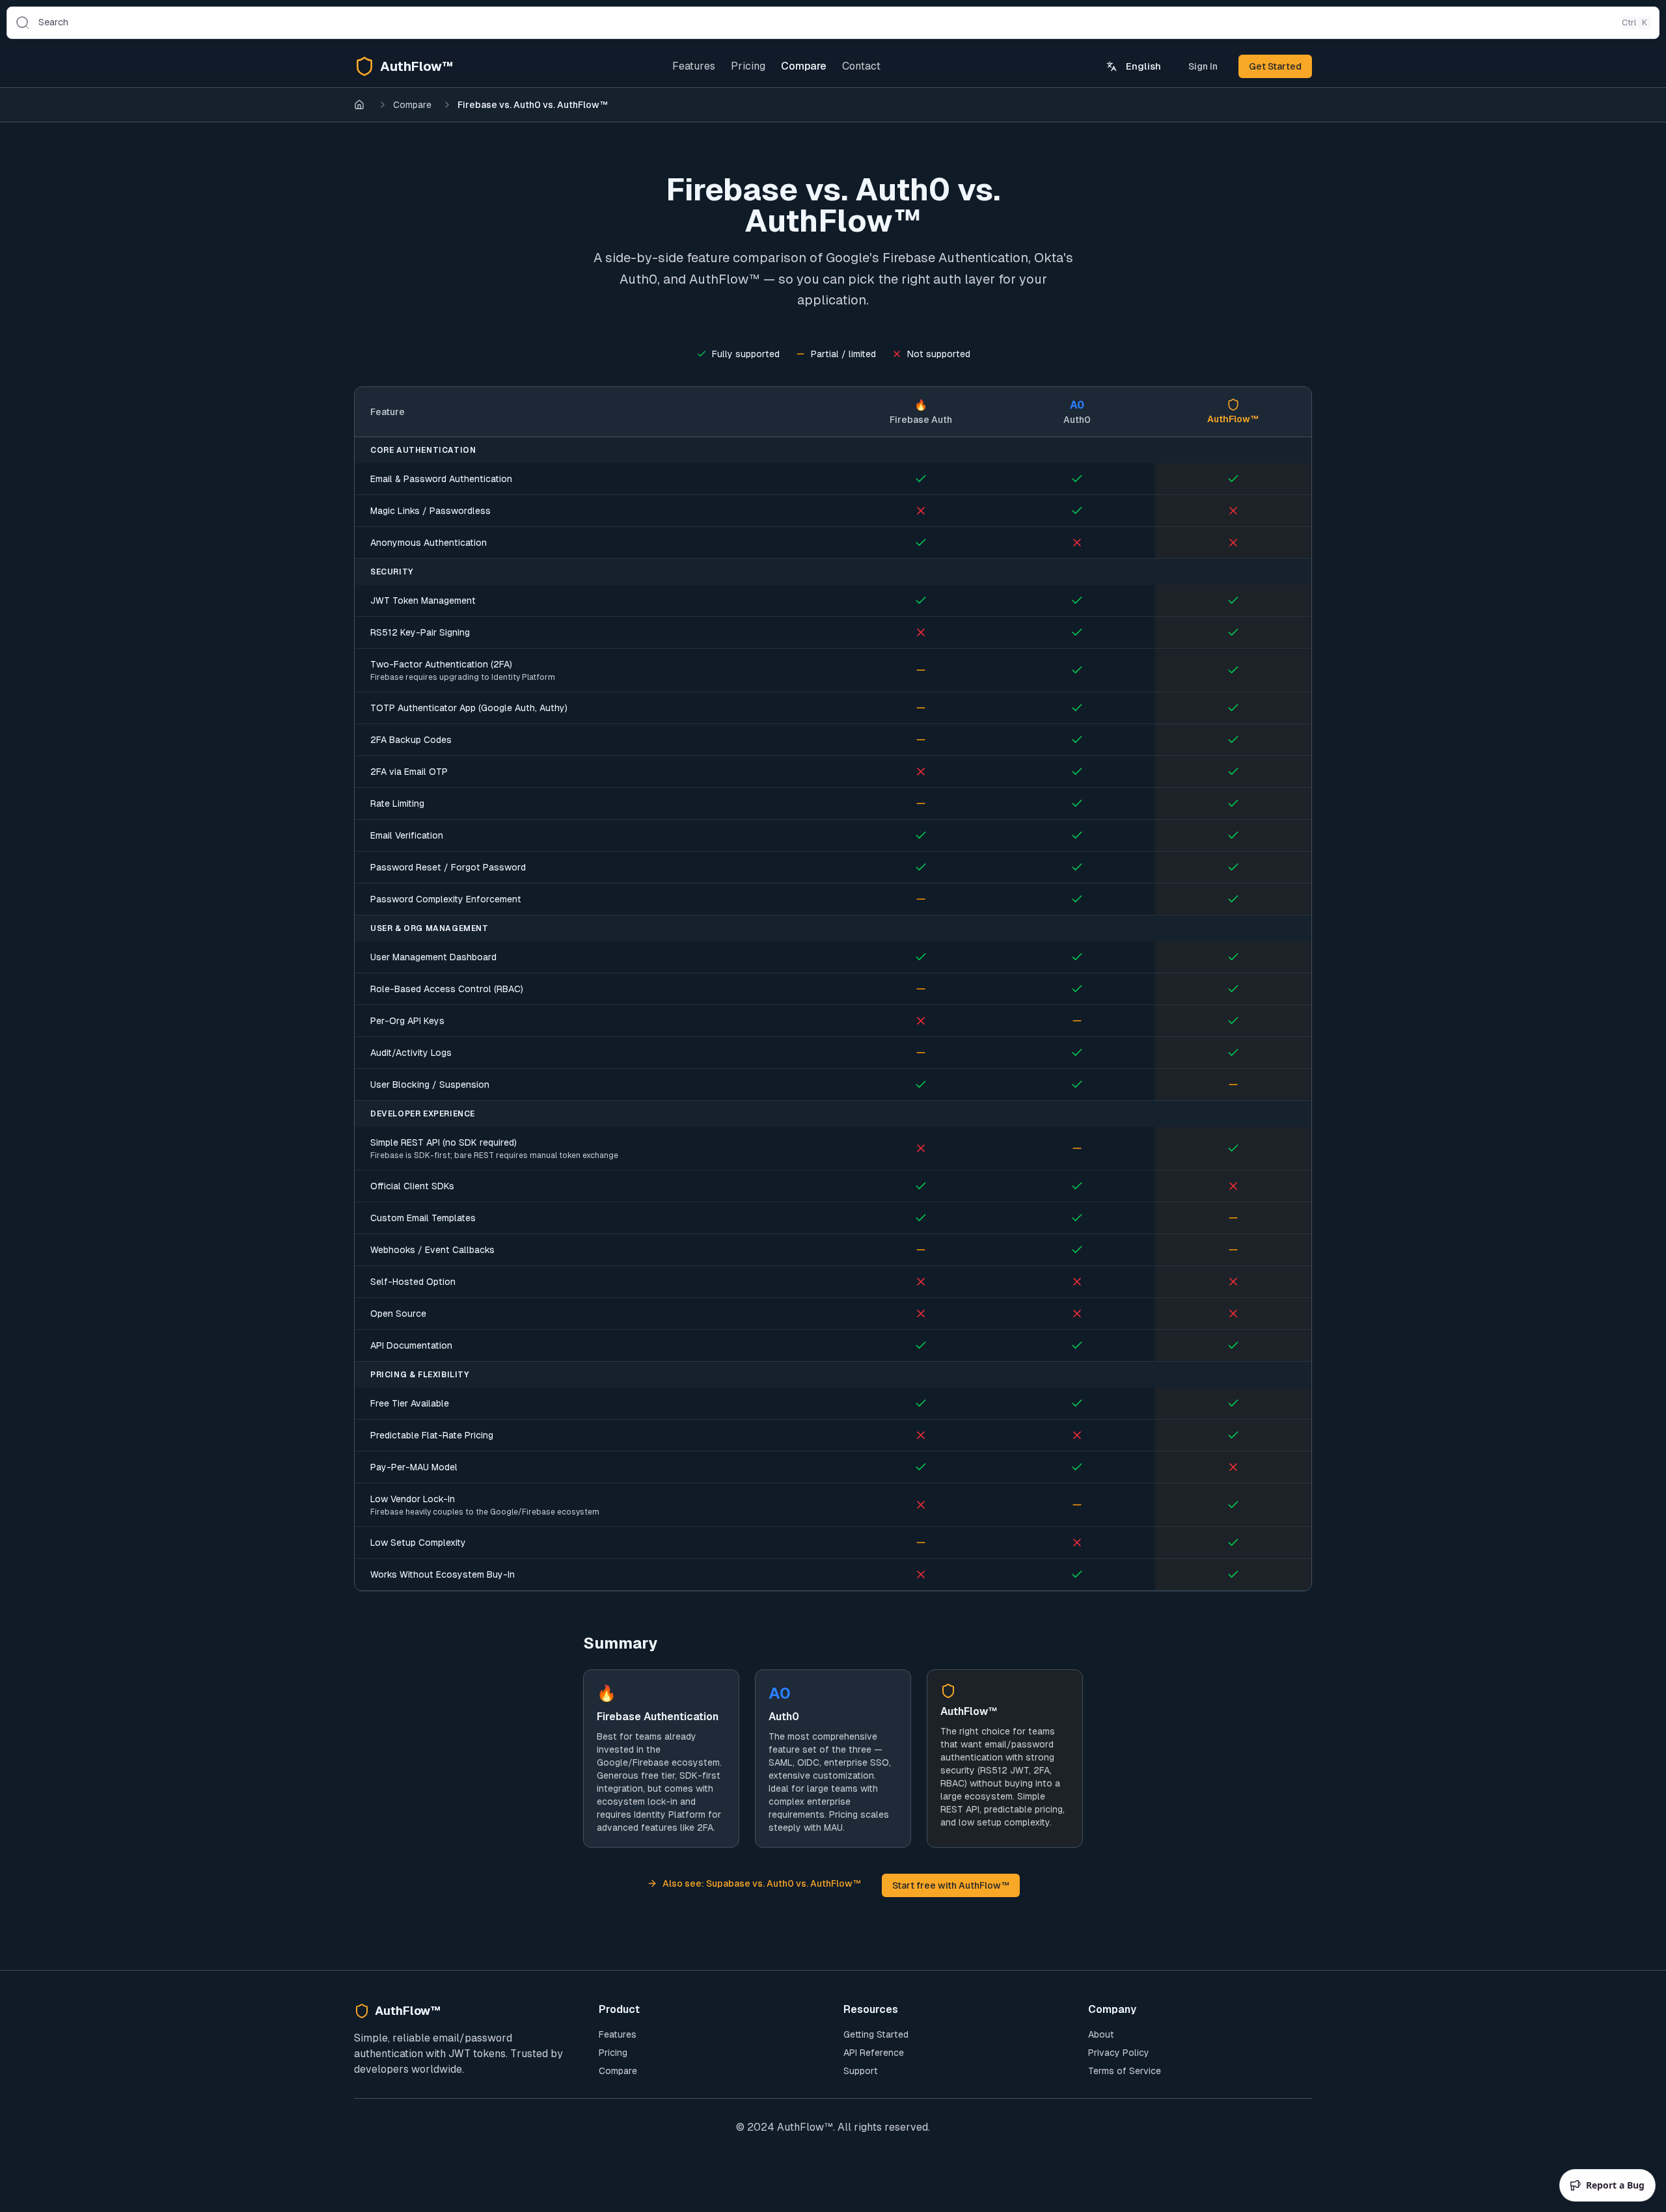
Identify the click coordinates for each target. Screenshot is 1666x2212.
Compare (804, 66)
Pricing (748, 66)
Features (694, 66)
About (1101, 2034)
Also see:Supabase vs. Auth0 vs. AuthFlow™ (762, 1883)
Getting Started (876, 2034)
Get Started (1275, 66)
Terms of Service (1125, 2071)
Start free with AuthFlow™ (951, 1885)
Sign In (1203, 66)
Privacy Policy (1119, 2053)
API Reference (874, 2053)
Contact (861, 66)
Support (861, 2071)
